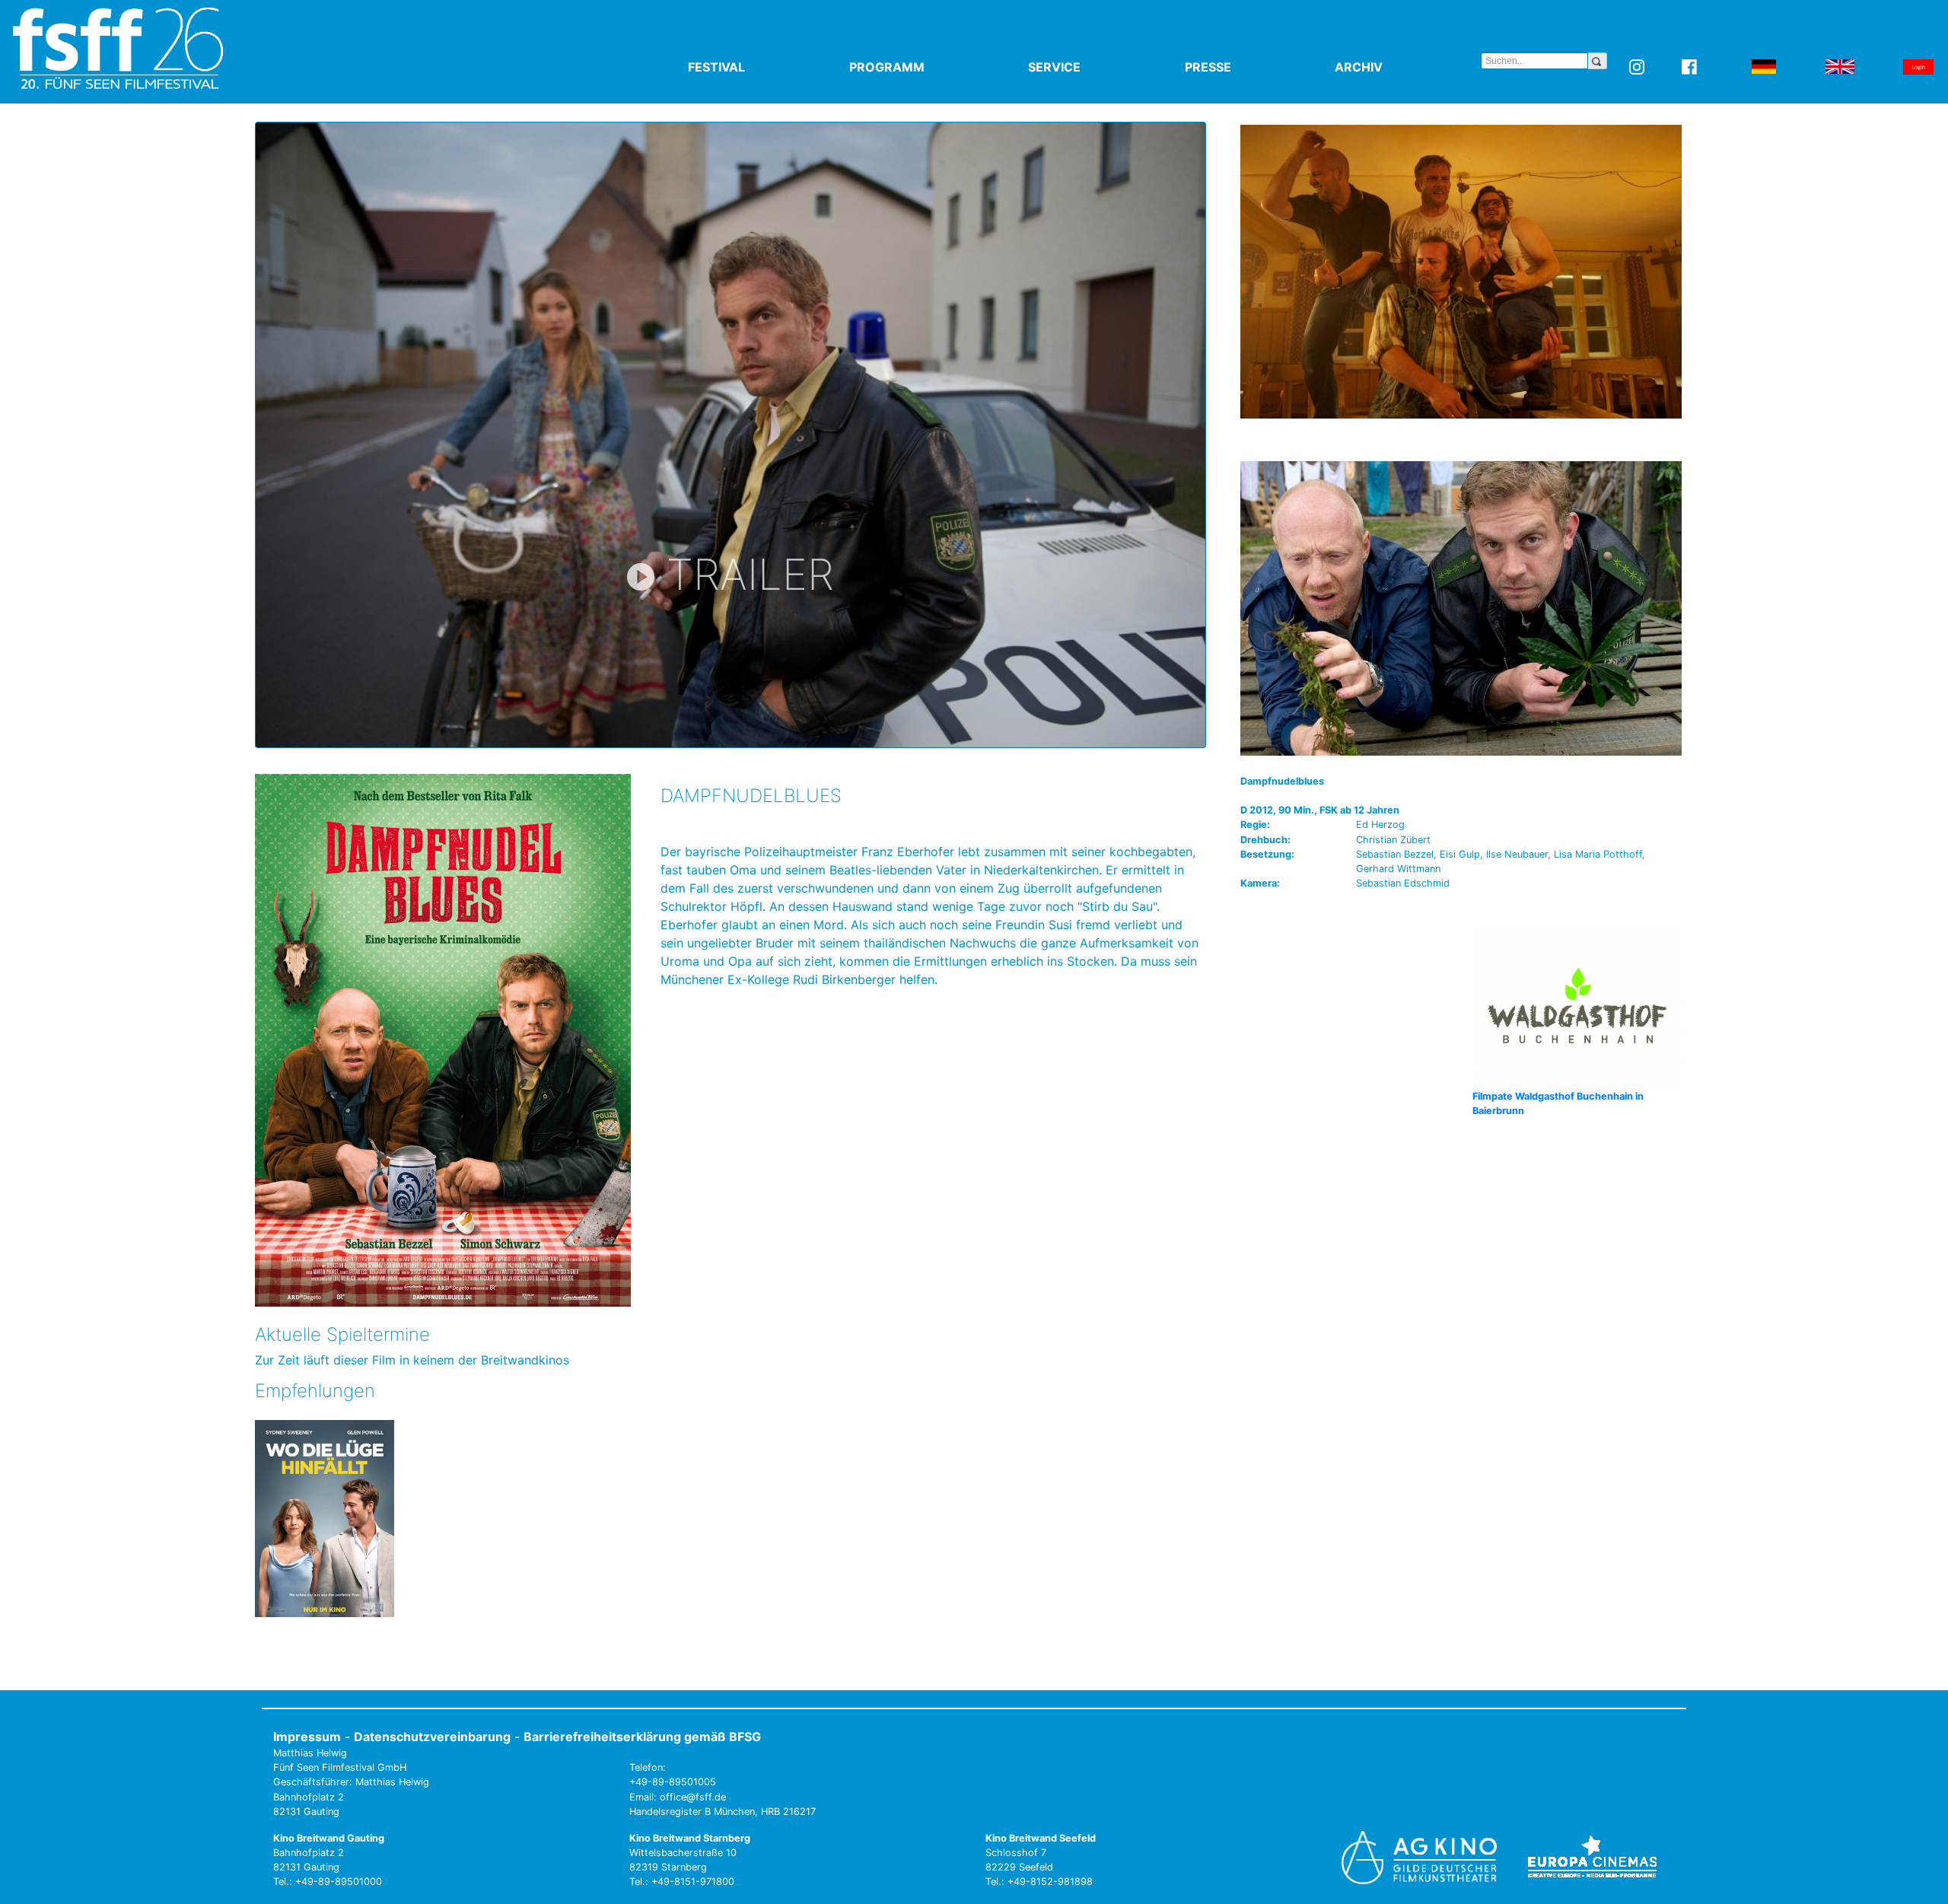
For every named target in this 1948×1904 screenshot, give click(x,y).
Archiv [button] (1394, 67)
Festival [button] (752, 67)
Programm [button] (922, 67)
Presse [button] (1243, 67)
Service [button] (1090, 67)
